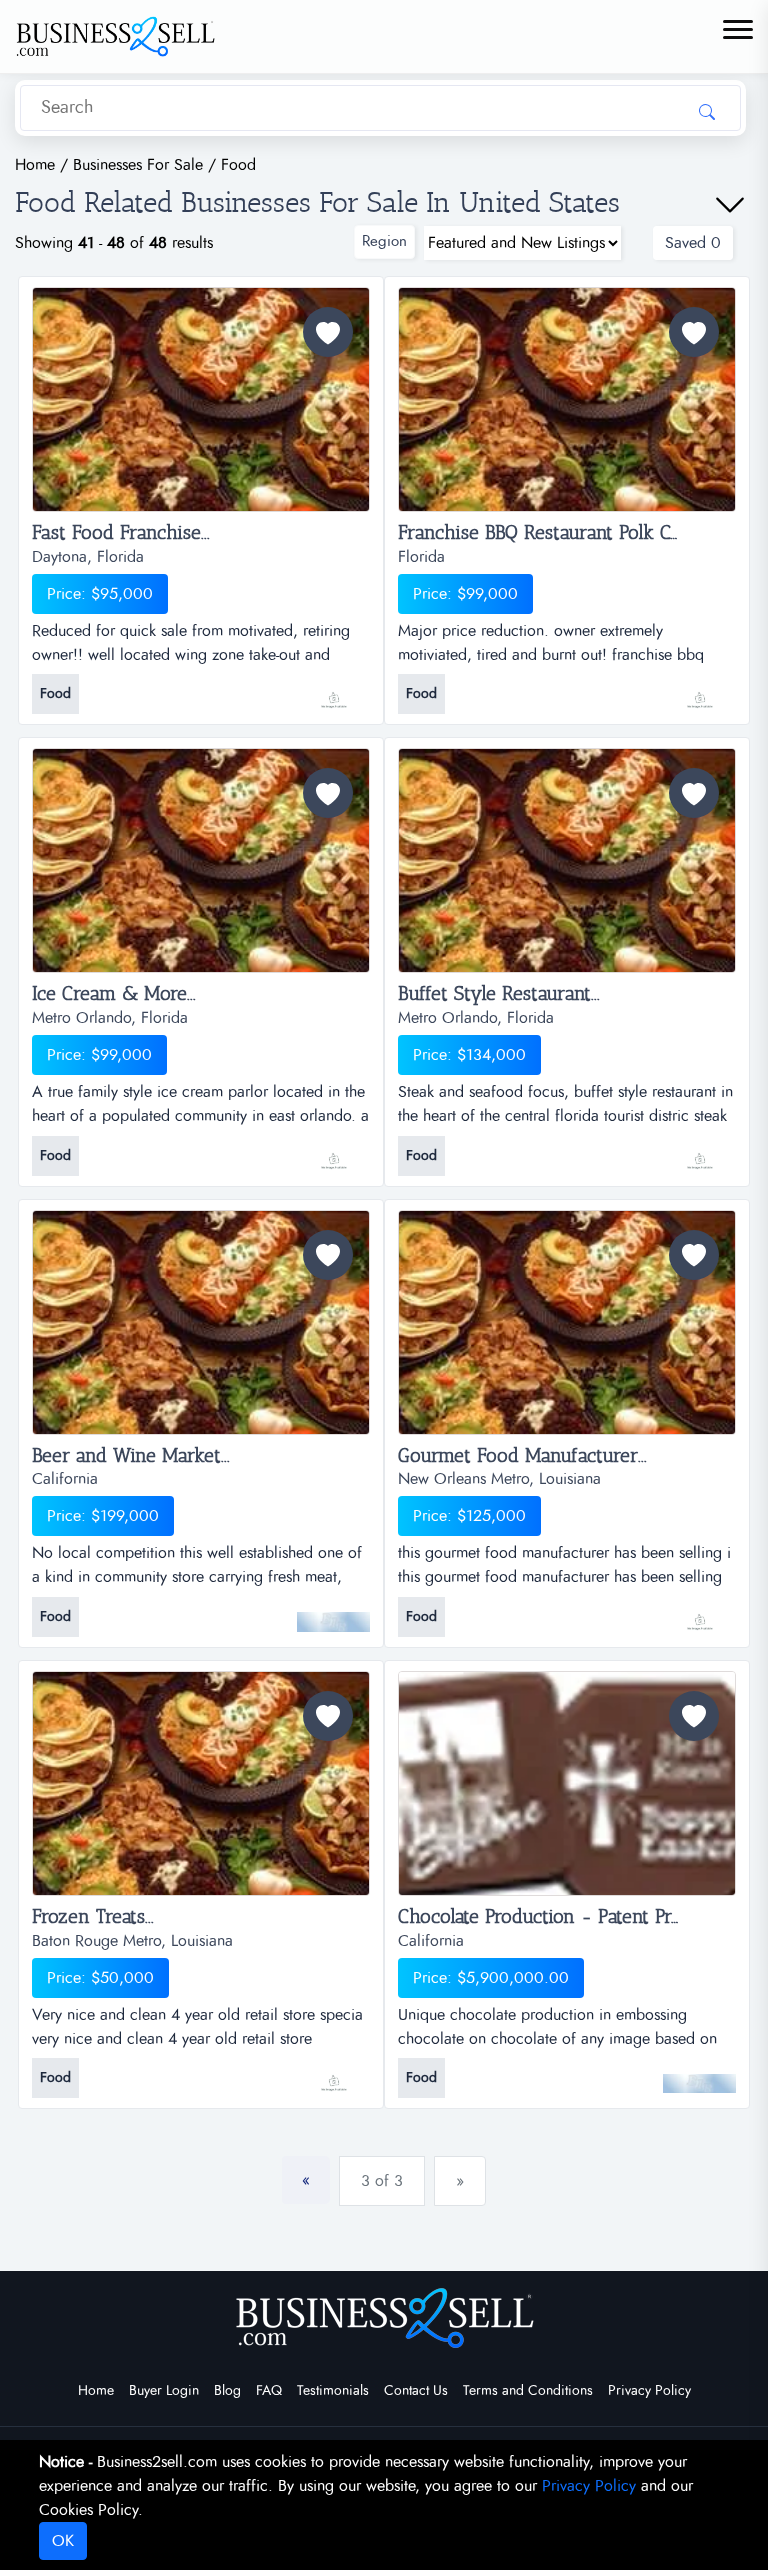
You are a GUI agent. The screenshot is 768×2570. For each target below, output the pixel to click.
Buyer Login (164, 2391)
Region (384, 241)
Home (96, 2391)
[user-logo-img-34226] (333, 690)
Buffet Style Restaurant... (499, 994)
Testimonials (333, 2391)
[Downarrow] (730, 205)
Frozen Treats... (93, 1917)
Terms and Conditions (528, 2391)
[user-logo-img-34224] (333, 1151)
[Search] (707, 111)
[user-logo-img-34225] (699, 690)
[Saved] (328, 332)
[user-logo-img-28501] (699, 1612)
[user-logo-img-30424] (333, 1612)
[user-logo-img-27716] (333, 2073)
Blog (227, 2391)
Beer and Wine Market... (131, 1456)
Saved (693, 243)
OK (63, 2541)
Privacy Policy (649, 2391)
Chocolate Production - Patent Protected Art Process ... (567, 1917)
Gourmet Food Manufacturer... (522, 1456)
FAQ (269, 2391)
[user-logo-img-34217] (699, 1151)
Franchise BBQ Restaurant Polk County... (563, 533)
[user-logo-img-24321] (699, 2073)
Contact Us (416, 2391)
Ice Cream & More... (114, 994)
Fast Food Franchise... (121, 533)
